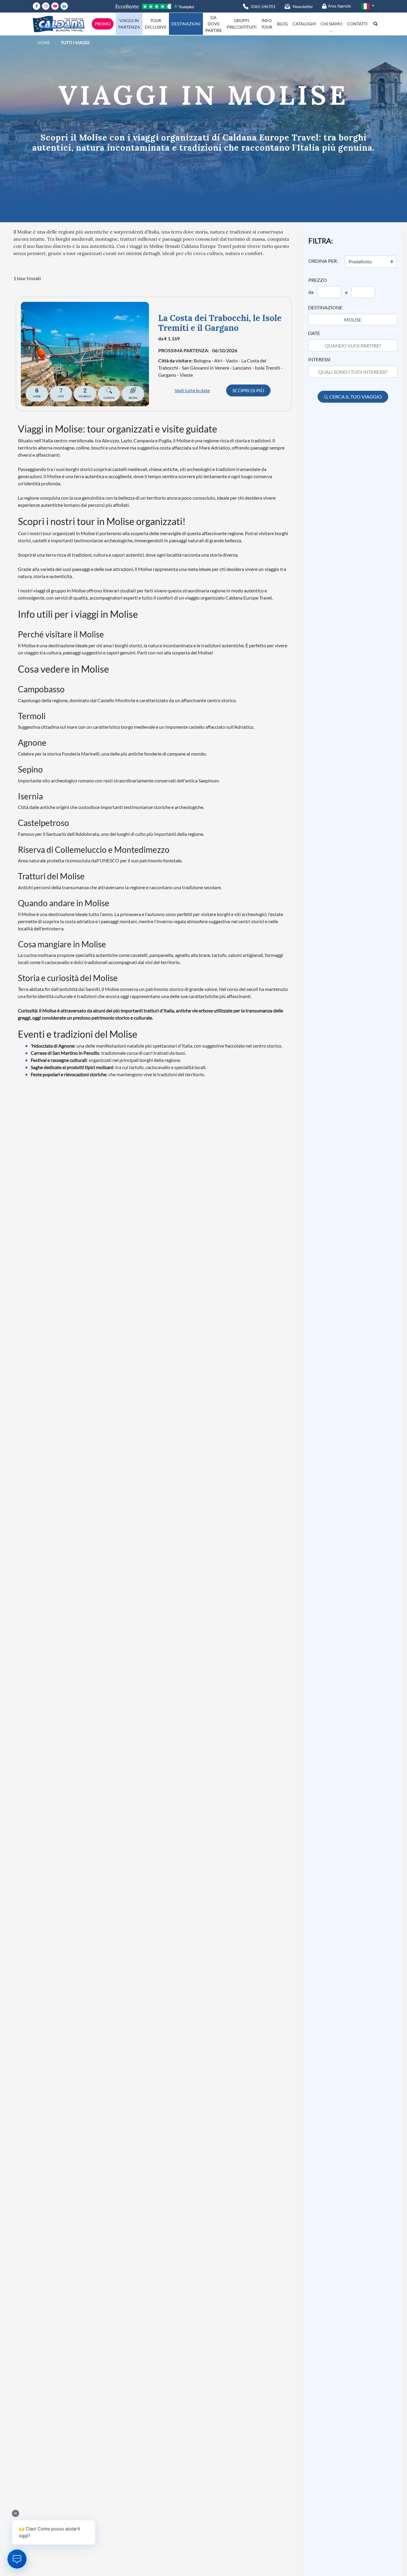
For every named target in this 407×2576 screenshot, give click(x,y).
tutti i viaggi (75, 43)
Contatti (357, 24)
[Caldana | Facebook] (37, 6)
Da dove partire (214, 24)
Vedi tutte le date (192, 390)
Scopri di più (248, 390)
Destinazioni (186, 24)
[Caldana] (59, 24)
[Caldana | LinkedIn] (65, 6)
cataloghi (304, 24)
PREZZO (318, 280)
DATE (314, 333)
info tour (267, 24)
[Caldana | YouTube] (56, 6)
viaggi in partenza (129, 24)
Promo (103, 24)
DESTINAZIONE (325, 307)
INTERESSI (319, 359)
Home (44, 43)
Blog (282, 24)
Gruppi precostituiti (242, 24)
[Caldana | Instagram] (47, 6)
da (311, 292)
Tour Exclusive (156, 24)
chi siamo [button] (331, 24)
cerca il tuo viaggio (355, 397)
